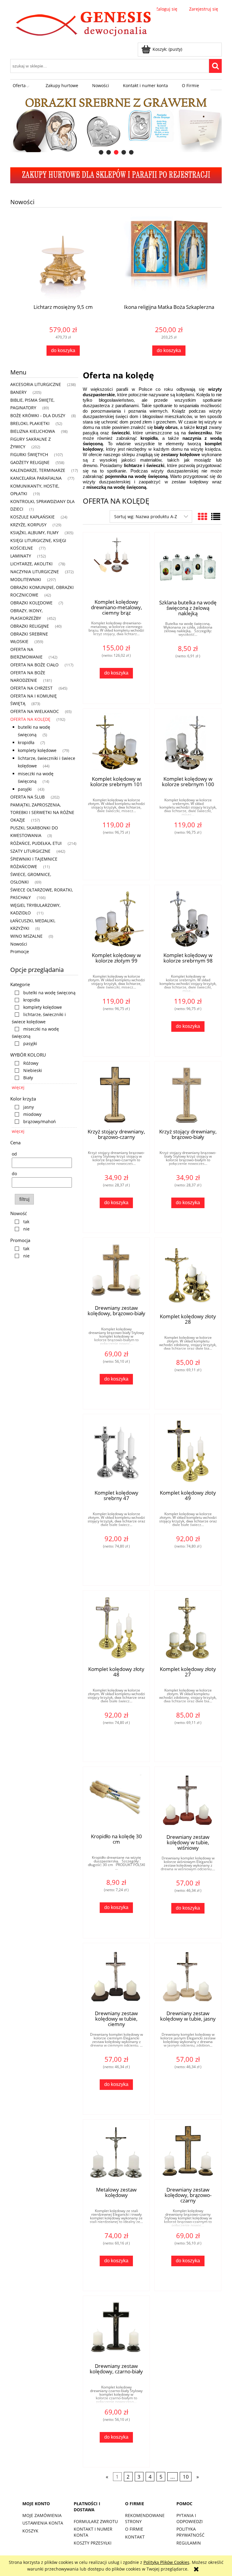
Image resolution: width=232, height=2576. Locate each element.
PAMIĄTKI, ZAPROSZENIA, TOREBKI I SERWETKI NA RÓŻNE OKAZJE (42, 812)
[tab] (101, 152)
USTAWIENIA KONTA (43, 2523)
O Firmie (134, 2529)
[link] (44, 993)
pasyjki (25, 789)
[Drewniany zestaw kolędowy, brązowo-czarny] (188, 2153)
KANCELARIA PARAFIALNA (36, 478)
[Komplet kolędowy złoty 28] (188, 1275)
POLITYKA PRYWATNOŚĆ (190, 2532)
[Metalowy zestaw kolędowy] (116, 2153)
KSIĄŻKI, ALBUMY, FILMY (34, 533)
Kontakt (135, 2537)
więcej (18, 1087)
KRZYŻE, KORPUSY (28, 525)
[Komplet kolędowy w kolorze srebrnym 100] (188, 742)
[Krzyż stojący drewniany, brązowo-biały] (188, 1095)
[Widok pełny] (216, 517)
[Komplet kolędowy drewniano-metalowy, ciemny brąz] (116, 565)
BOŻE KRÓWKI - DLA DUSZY (38, 415)
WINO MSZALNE (26, 936)
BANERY (18, 392)
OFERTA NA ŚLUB (27, 797)
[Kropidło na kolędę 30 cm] (116, 1800)
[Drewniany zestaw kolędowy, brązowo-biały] (116, 1271)
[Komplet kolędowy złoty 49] (188, 1452)
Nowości (19, 944)
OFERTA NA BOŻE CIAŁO (34, 665)
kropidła (26, 742)
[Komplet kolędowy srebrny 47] (116, 1452)
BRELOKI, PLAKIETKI (30, 423)
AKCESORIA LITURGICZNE (36, 384)
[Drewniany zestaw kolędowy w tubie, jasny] (188, 1976)
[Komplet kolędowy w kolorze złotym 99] (116, 918)
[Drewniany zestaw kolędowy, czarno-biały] (116, 2329)
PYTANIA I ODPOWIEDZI (190, 2518)
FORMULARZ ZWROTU (96, 2521)
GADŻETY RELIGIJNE (30, 462)
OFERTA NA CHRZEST (31, 688)
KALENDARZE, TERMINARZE (38, 470)
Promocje (20, 951)
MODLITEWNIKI (26, 579)
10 (186, 2477)
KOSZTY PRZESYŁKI (93, 2543)
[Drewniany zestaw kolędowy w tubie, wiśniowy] (188, 1800)
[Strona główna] (84, 25)
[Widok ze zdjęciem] (202, 517)
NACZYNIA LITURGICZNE (35, 572)
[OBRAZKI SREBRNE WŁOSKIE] (116, 124)
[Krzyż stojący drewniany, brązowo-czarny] (116, 1095)
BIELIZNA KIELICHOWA (33, 431)
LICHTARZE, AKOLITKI (31, 564)
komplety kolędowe (37, 750)
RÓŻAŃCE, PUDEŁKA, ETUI (36, 843)
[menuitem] (22, 86)
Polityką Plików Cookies (166, 2562)
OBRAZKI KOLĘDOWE (31, 603)
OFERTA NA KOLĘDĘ (30, 719)
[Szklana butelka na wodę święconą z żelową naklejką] (188, 566)
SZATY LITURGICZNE (30, 851)
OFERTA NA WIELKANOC (35, 711)
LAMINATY (21, 556)
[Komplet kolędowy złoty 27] (188, 1628)
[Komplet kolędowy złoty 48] (116, 1628)
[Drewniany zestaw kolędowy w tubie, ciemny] (116, 1976)
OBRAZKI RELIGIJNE (30, 626)
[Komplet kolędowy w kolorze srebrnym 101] (116, 742)
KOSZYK (30, 2531)
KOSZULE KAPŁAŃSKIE (32, 517)
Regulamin (189, 2543)
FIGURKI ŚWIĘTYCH (29, 454)
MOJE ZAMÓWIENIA (42, 2515)
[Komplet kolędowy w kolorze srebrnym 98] (188, 918)
